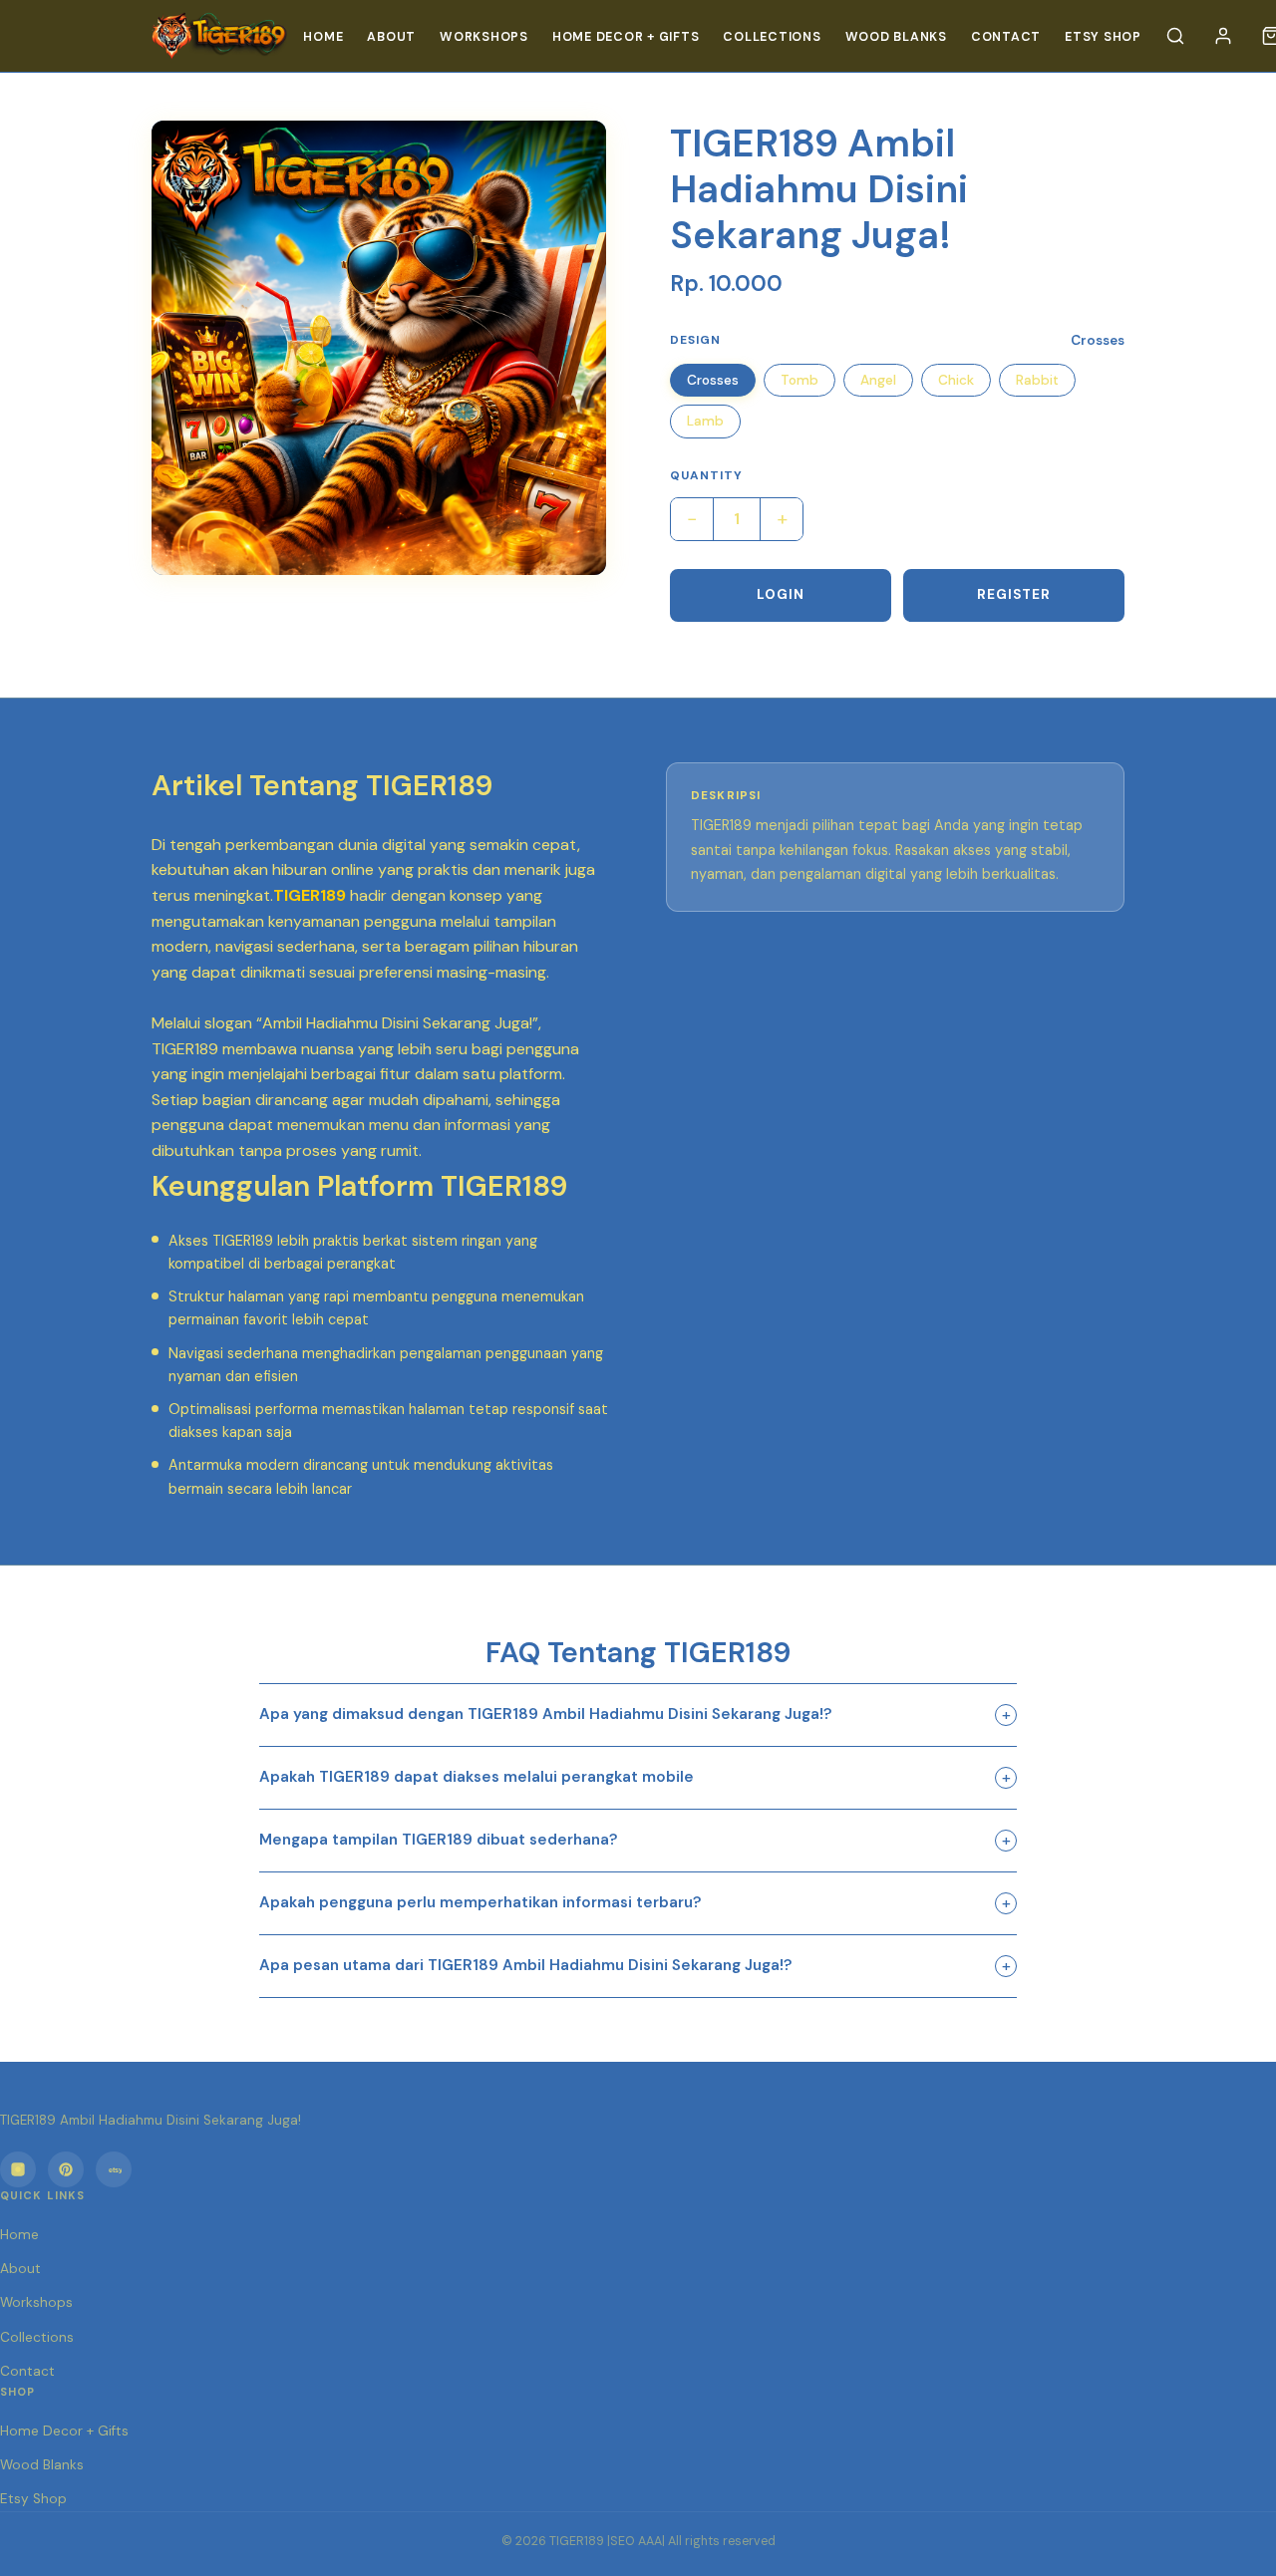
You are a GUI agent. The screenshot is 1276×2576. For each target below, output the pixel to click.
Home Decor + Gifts (64, 2431)
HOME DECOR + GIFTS (626, 37)
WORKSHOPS (484, 37)
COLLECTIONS (772, 37)
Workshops (36, 2302)
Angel (878, 380)
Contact (27, 2371)
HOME (323, 37)
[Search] (1175, 36)
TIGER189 (310, 895)
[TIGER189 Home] (219, 36)
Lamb (705, 421)
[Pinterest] (66, 2169)
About (20, 2269)
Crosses (713, 380)
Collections (37, 2337)
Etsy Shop (1103, 37)
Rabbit (1037, 380)
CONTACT (1006, 37)
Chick (956, 380)
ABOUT (391, 37)
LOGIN (781, 594)
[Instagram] (18, 2169)
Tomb (799, 380)
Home (19, 2235)
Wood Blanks (42, 2465)
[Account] (1223, 36)
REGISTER (1014, 594)
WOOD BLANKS (896, 37)
